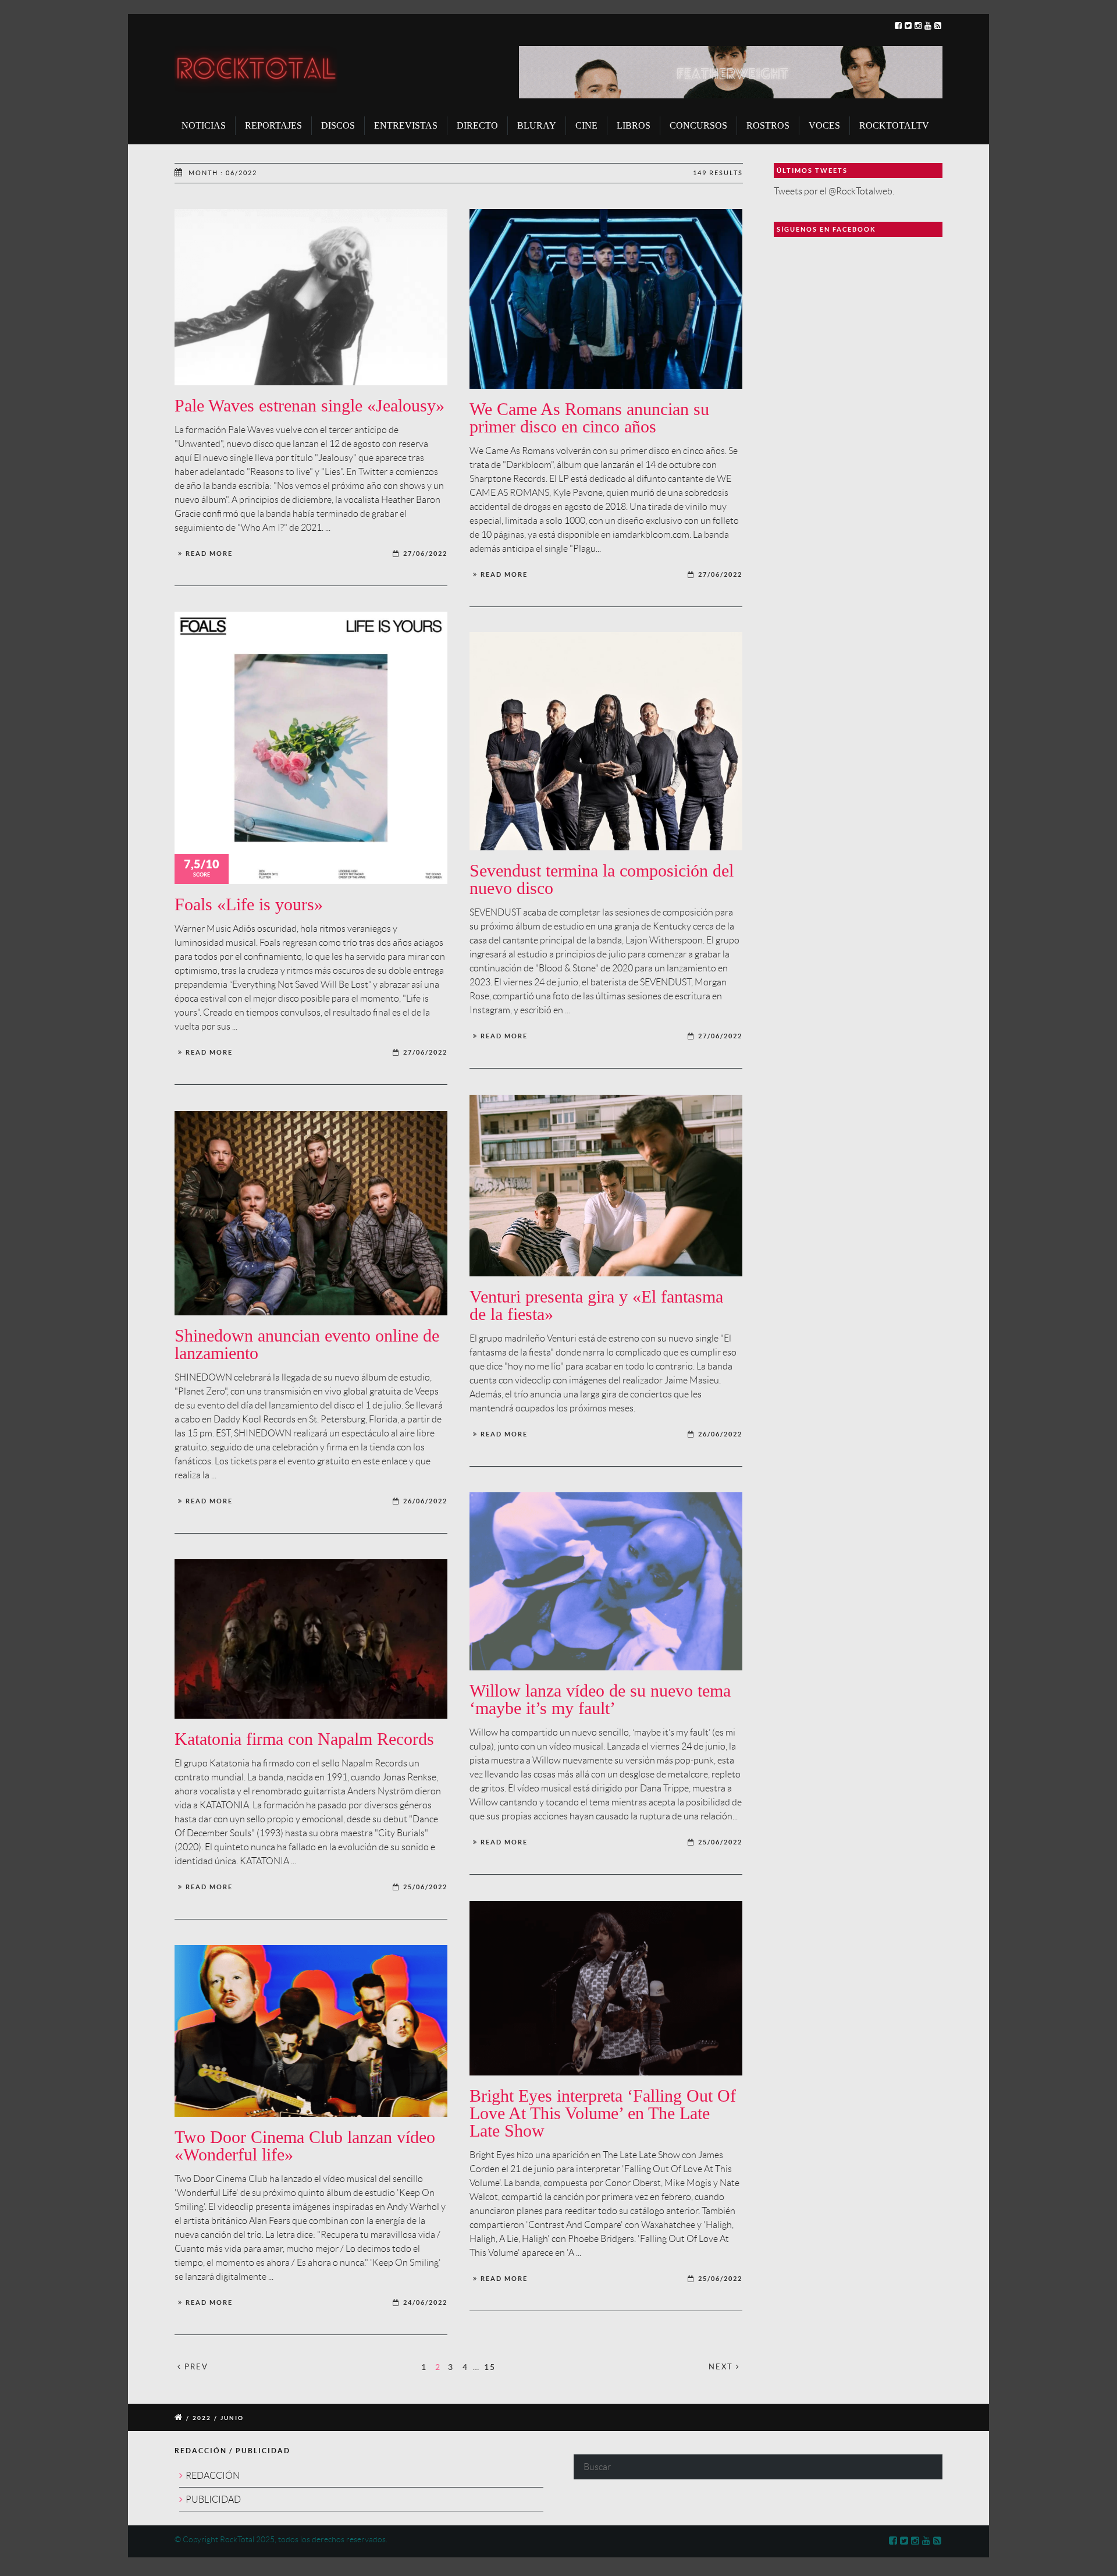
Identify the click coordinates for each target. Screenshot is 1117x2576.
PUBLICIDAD (213, 2499)
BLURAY (537, 125)
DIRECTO (477, 125)
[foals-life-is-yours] (311, 748)
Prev (195, 2367)
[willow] (606, 1582)
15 (490, 2366)
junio (232, 2418)
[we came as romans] (606, 299)
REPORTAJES (273, 125)
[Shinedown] (311, 1214)
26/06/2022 (720, 1434)
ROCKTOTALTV (894, 125)
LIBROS (634, 125)
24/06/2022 (425, 2302)
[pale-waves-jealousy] (311, 297)
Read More (209, 553)
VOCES (824, 125)
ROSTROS (768, 125)
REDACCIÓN (213, 2476)
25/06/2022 (720, 1842)
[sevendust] (606, 741)
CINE (586, 125)
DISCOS (338, 125)
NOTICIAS (204, 125)
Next (722, 2367)
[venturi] (606, 1186)
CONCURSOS (698, 125)
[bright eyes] (606, 1988)
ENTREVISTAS (406, 125)
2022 (202, 2418)
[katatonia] (311, 1639)
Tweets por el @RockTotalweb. (834, 191)
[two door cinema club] (311, 2031)
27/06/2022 (425, 553)
